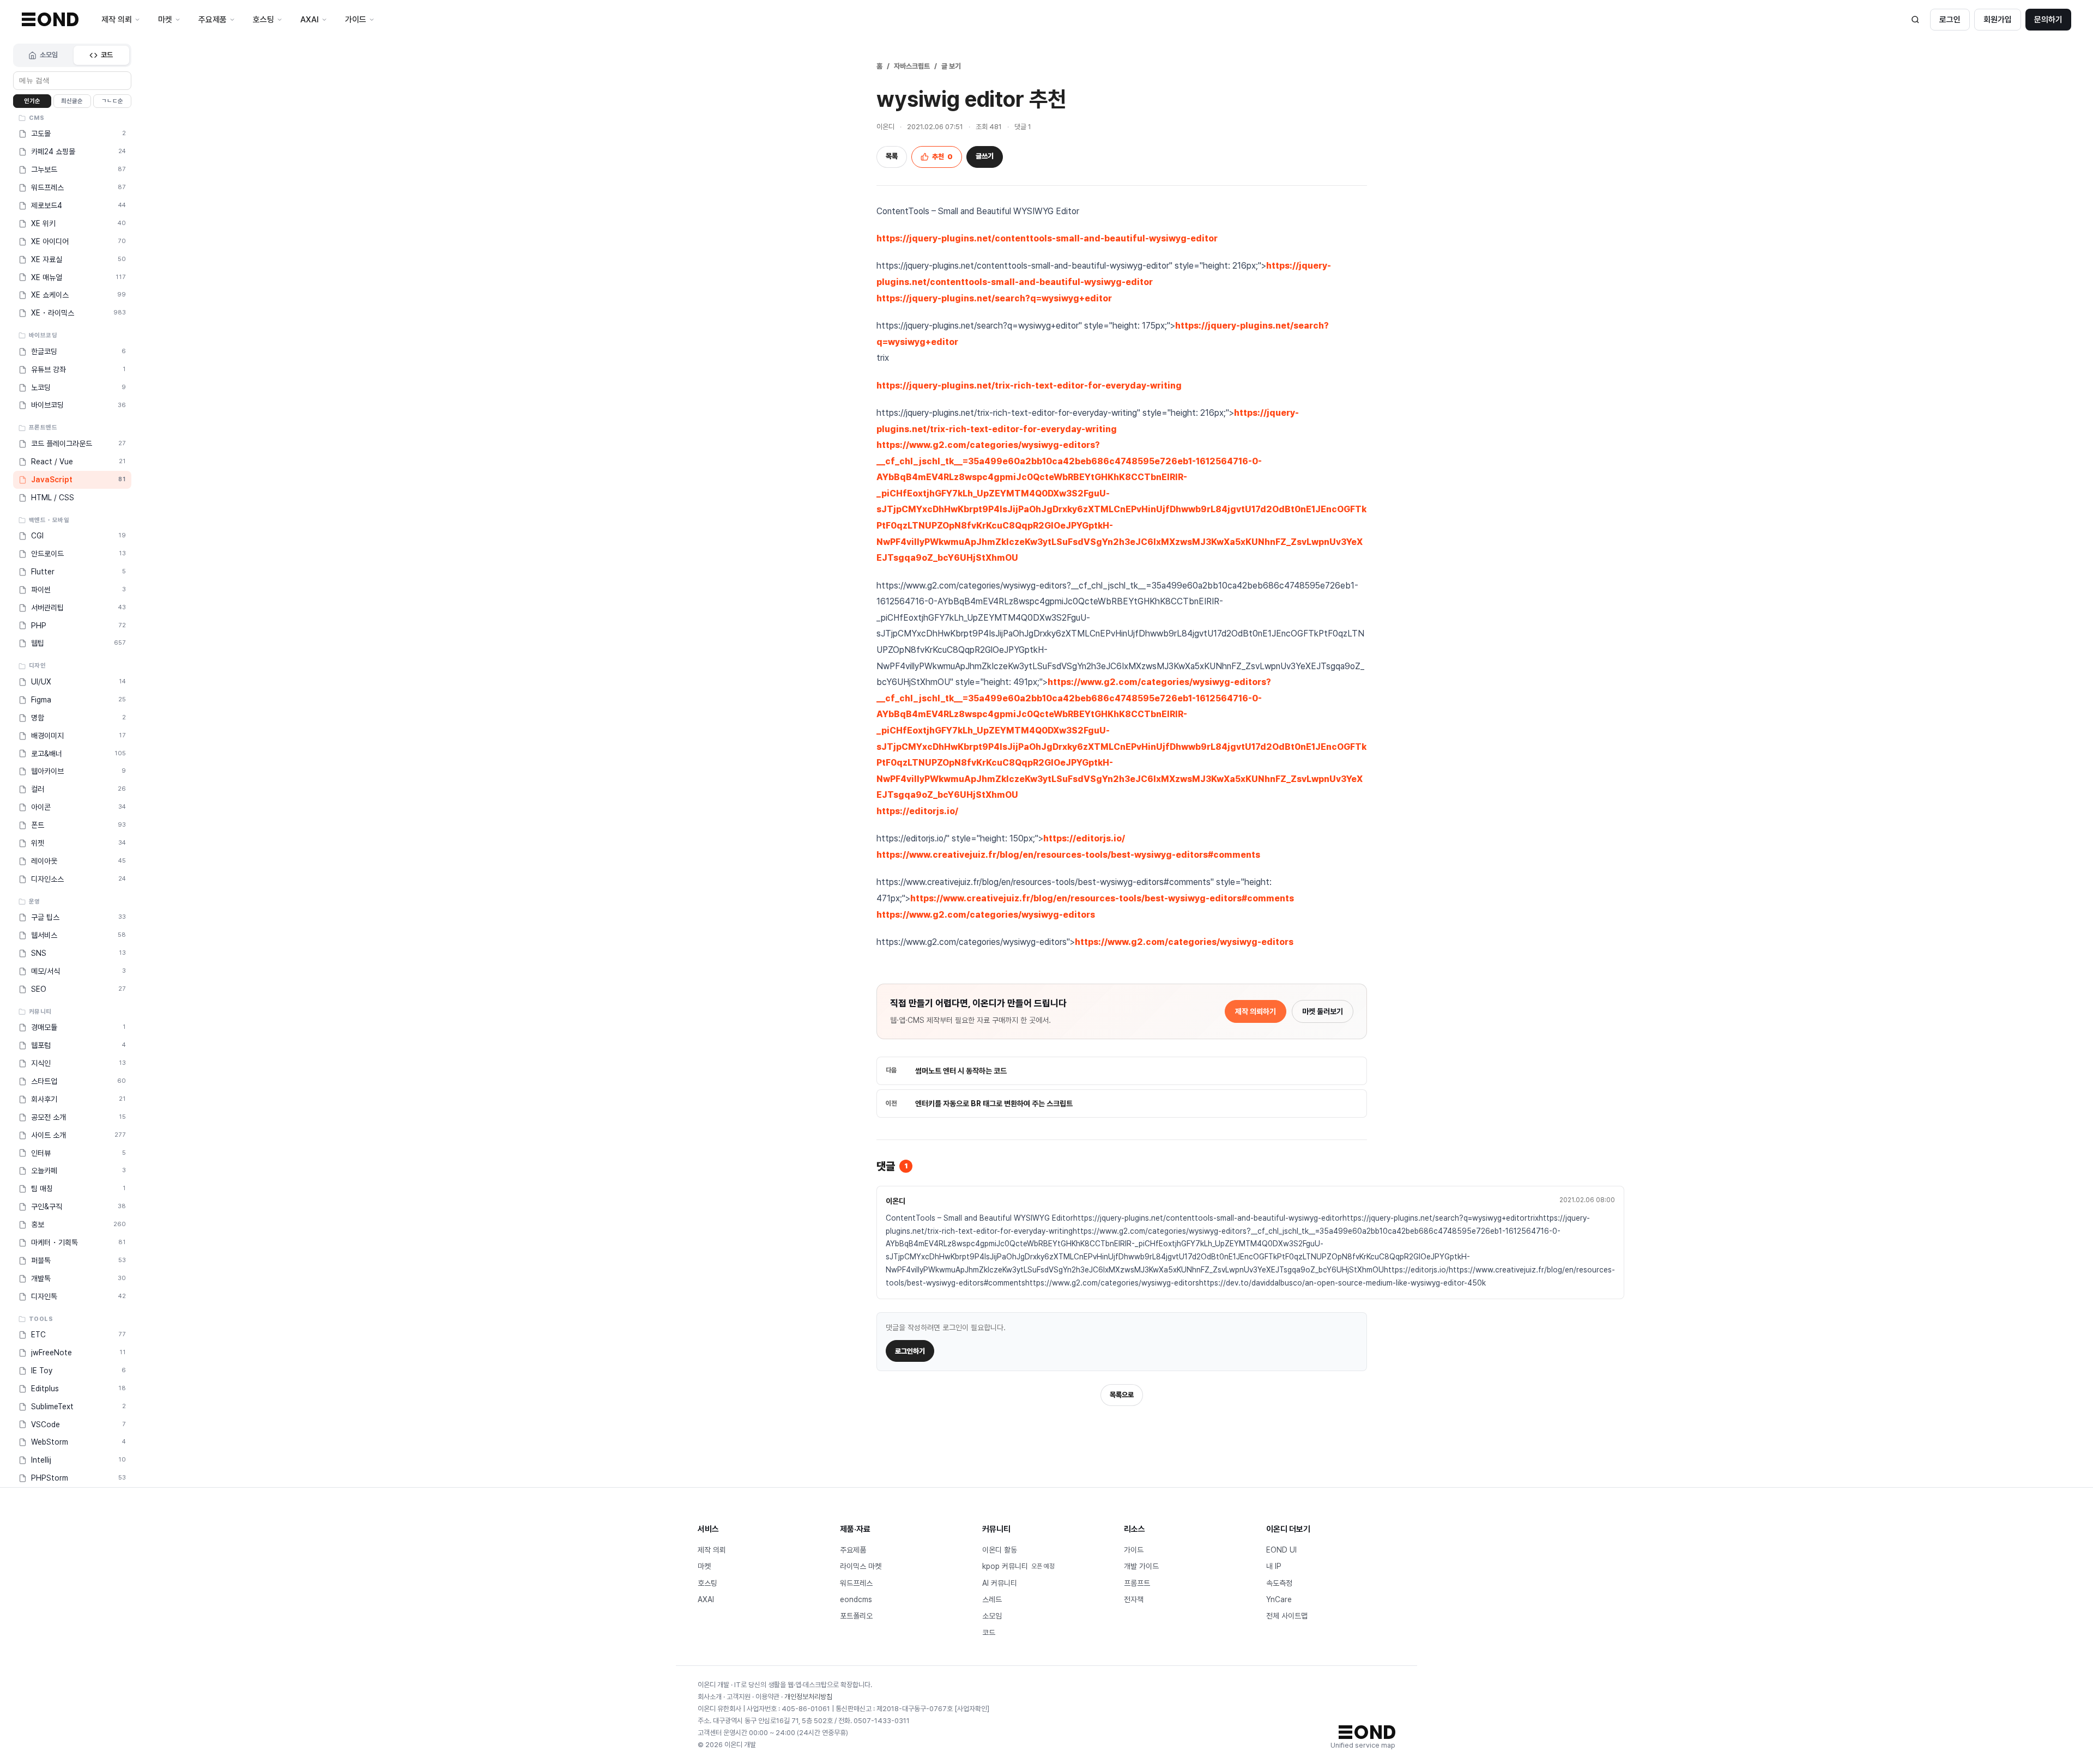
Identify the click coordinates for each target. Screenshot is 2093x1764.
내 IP (1274, 1566)
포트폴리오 (856, 1616)
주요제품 (853, 1550)
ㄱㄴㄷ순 (112, 101)
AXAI (706, 1599)
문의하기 (2048, 20)
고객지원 (739, 1697)
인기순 (32, 101)
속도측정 (1279, 1583)
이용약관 (767, 1697)
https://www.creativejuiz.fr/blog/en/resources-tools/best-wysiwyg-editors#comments (1068, 855)
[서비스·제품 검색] (1915, 20)
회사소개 (710, 1697)
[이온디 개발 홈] (50, 19)
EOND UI (1281, 1550)
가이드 (1134, 1550)
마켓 (704, 1566)
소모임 (49, 55)
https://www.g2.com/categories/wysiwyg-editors (986, 915)
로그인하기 (910, 1351)
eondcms (856, 1599)
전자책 (1134, 1599)
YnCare (1279, 1599)
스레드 (992, 1599)
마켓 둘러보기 (1323, 1011)
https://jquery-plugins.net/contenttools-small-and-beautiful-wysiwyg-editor (1047, 238)
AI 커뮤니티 (1000, 1583)
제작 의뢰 (712, 1550)
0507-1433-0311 (882, 1721)
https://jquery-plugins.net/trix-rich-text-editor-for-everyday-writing (1029, 386)
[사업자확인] (972, 1709)
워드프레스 (856, 1583)
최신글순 (72, 101)
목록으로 (1122, 1395)
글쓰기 (985, 156)
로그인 (1950, 20)
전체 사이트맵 (1287, 1616)
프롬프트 (1137, 1583)
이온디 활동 (1000, 1550)
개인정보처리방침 (808, 1697)
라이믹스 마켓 (861, 1566)
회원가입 (1998, 20)
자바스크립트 (912, 66)
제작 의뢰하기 (1256, 1011)
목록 (892, 156)
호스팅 (707, 1583)
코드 (107, 55)
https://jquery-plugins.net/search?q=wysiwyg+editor (994, 298)
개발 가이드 (1141, 1566)
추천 (942, 157)
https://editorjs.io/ (917, 811)
